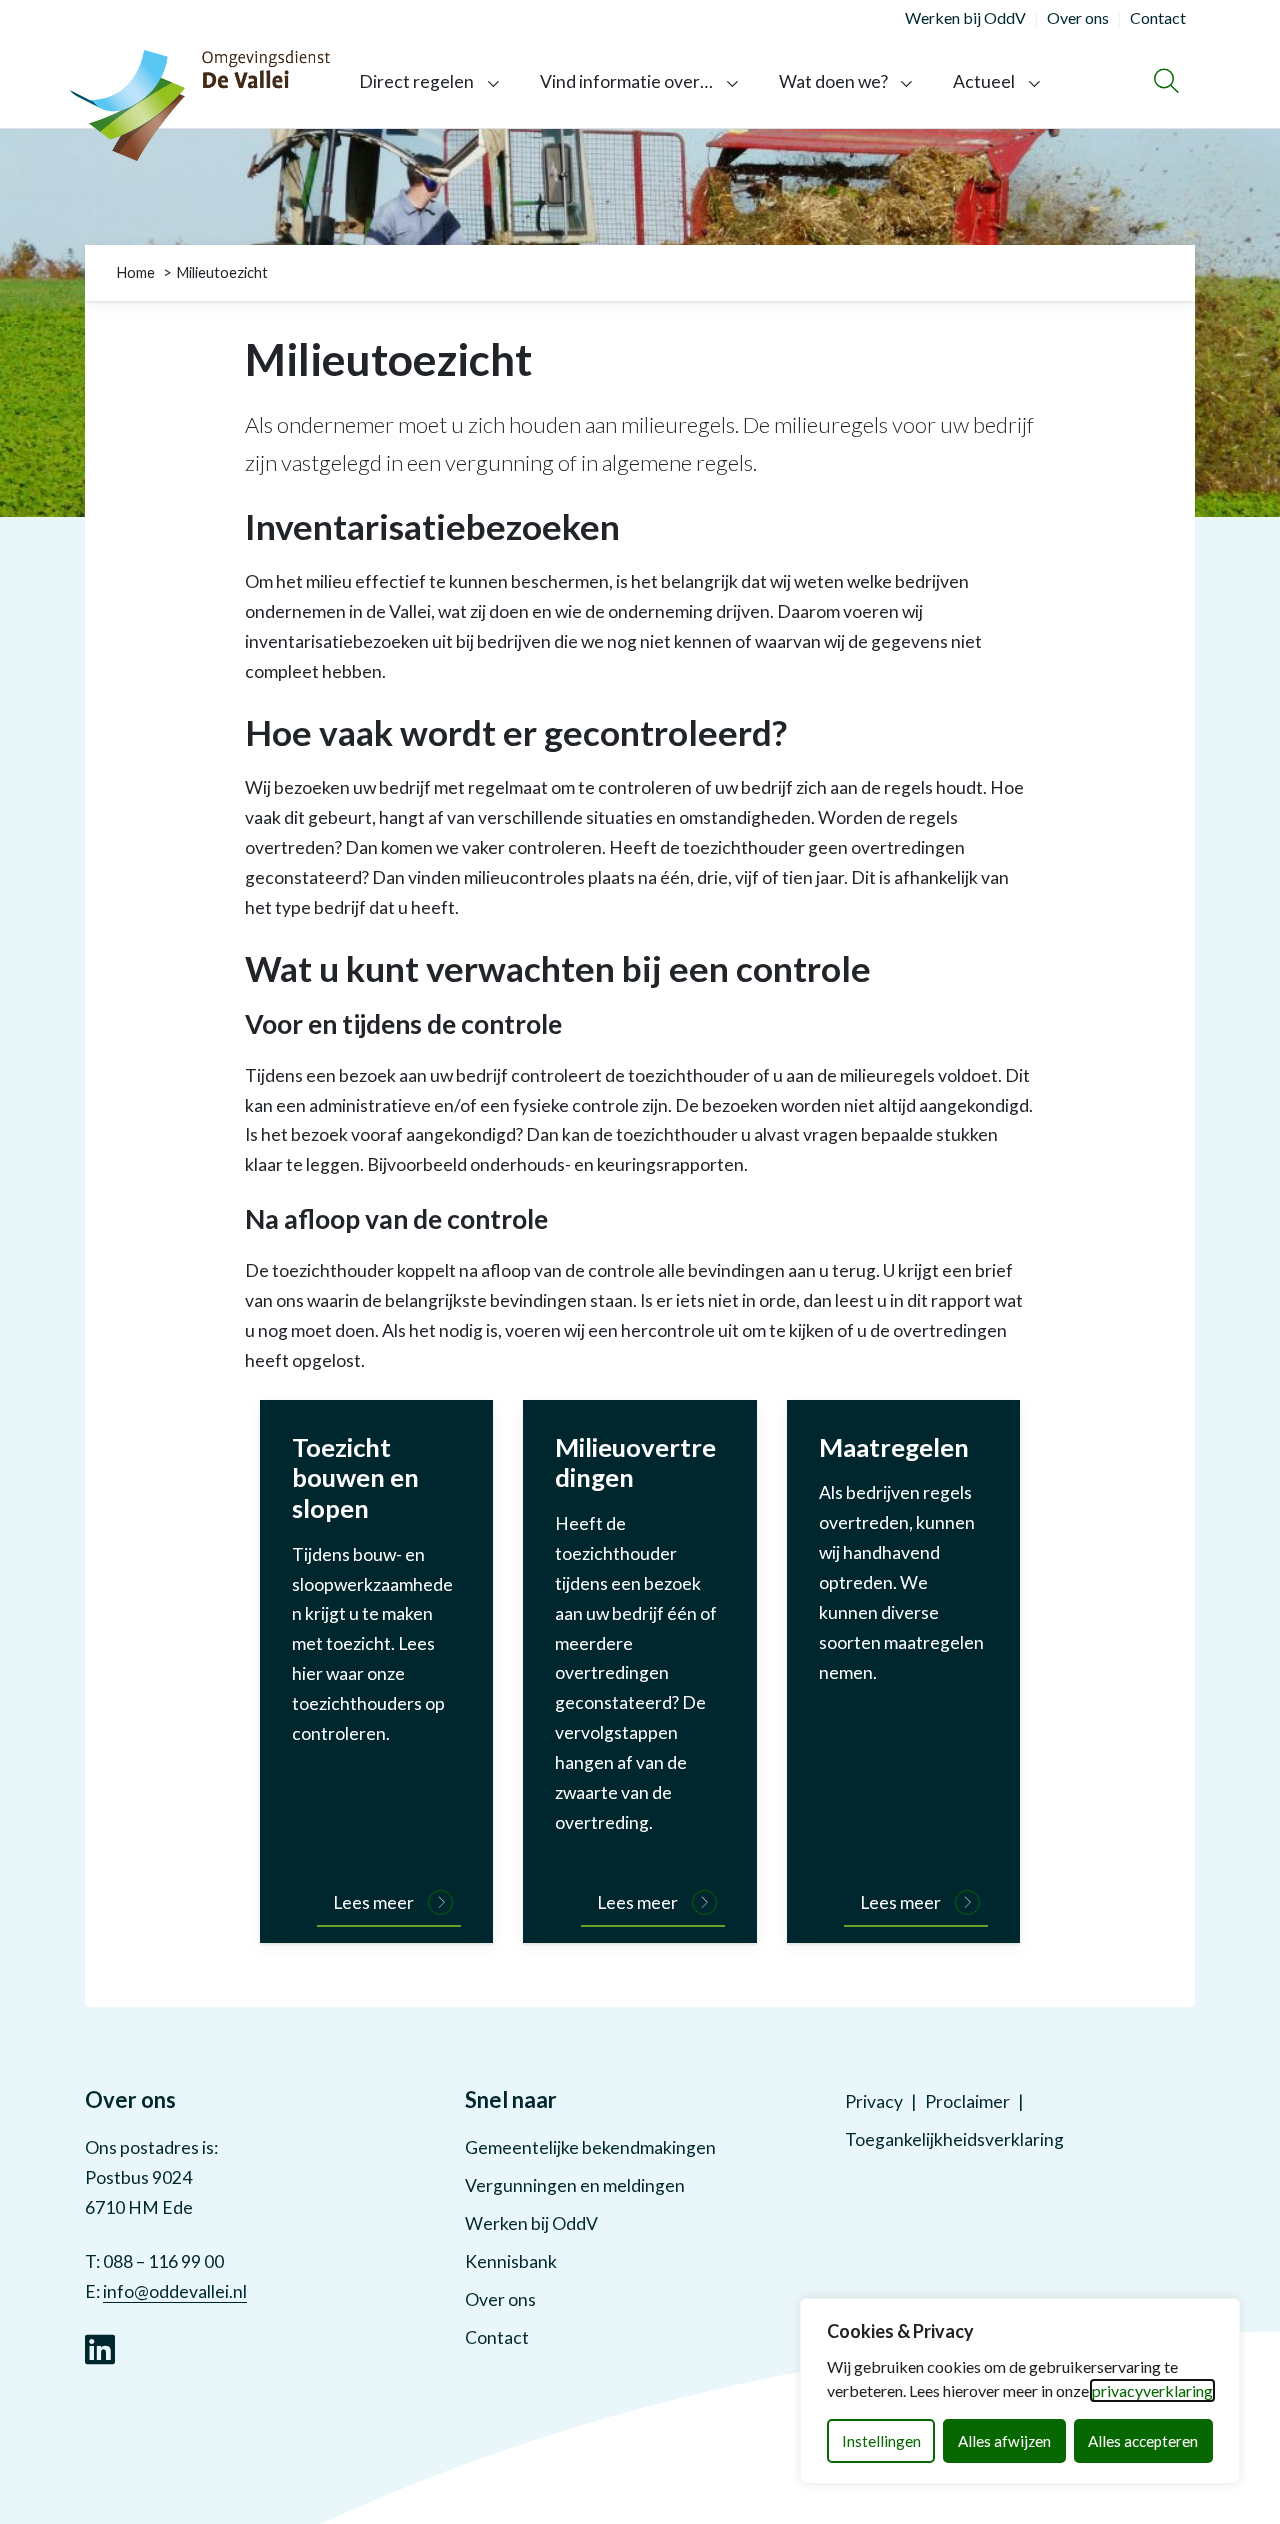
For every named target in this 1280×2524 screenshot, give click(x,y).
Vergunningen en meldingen (575, 2185)
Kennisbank (511, 2261)
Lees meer (373, 1902)
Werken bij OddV (531, 2223)
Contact (497, 2337)
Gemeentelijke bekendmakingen (590, 2147)
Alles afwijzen (1004, 2441)
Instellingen (881, 2441)
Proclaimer (967, 2101)
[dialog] (1020, 2391)
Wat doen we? (833, 81)
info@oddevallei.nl (175, 2291)
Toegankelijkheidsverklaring (954, 2139)
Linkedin (100, 2347)
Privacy (874, 2101)
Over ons (500, 2299)
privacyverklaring (1152, 2390)
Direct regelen (416, 81)
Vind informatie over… (626, 81)
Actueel (984, 81)
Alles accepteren (1143, 2441)
